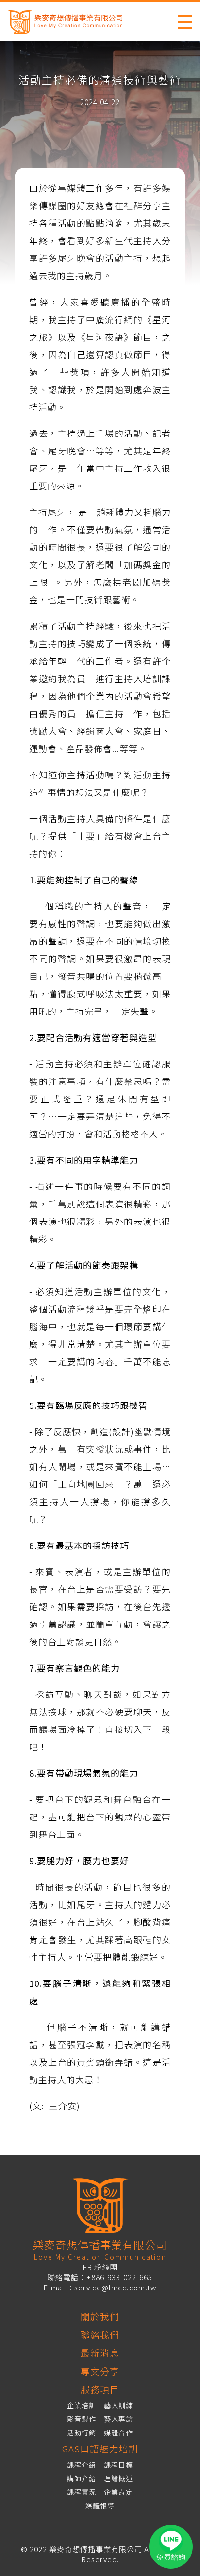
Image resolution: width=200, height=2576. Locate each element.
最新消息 (100, 2352)
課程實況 (82, 2492)
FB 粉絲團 (100, 2267)
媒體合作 (118, 2432)
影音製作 (82, 2419)
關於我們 (100, 2316)
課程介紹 (82, 2465)
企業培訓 (82, 2405)
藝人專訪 (118, 2419)
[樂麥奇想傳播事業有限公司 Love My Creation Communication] (75, 22)
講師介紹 (82, 2478)
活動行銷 (82, 2432)
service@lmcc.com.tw (116, 2287)
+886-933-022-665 (119, 2277)
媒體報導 (100, 2505)
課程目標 (118, 2465)
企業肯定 (118, 2492)
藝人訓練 (118, 2405)
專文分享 (100, 2371)
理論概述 (118, 2478)
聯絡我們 (100, 2334)
